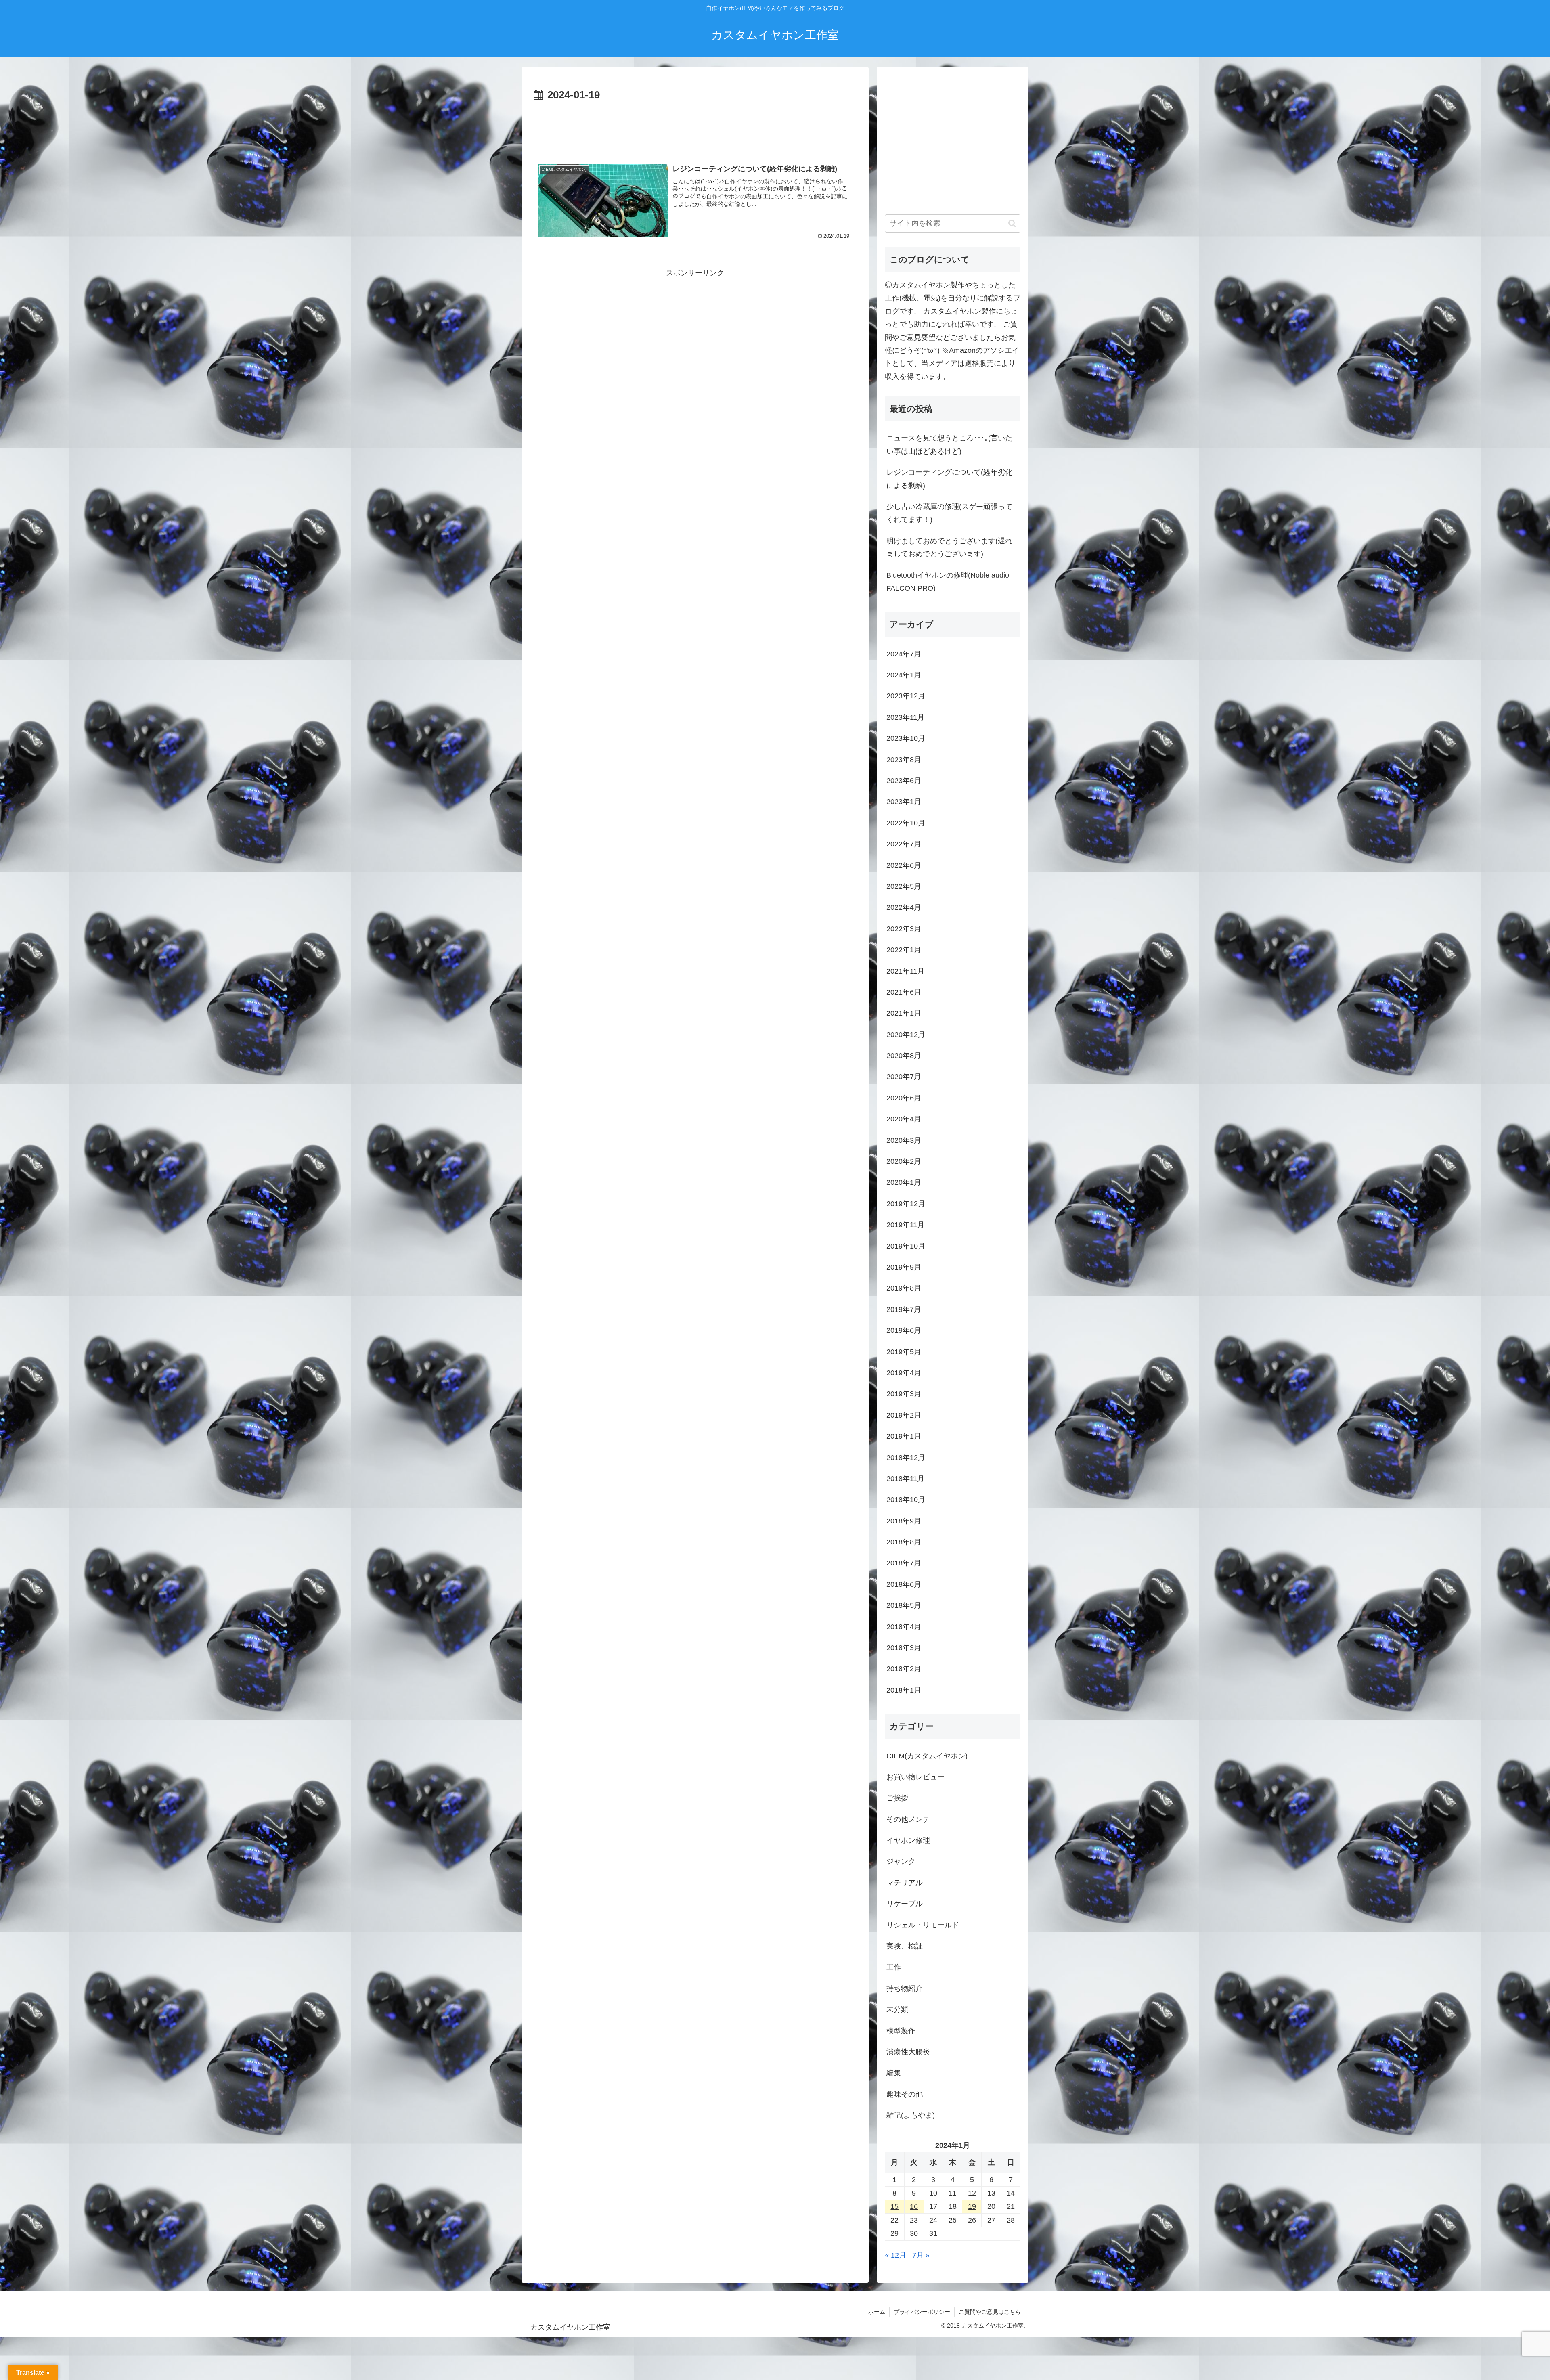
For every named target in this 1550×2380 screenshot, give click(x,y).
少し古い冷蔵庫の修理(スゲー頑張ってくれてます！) (949, 513)
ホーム (877, 2312)
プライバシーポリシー (922, 2312)
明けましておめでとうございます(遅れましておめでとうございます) (949, 547)
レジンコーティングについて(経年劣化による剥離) (949, 479)
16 (914, 2206)
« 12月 (895, 2255)
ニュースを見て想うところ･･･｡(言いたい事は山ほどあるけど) (949, 444)
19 (972, 2206)
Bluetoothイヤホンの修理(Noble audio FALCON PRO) (948, 582)
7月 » (921, 2255)
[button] (1012, 223)
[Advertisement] (695, 127)
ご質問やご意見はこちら (990, 2312)
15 (894, 2206)
